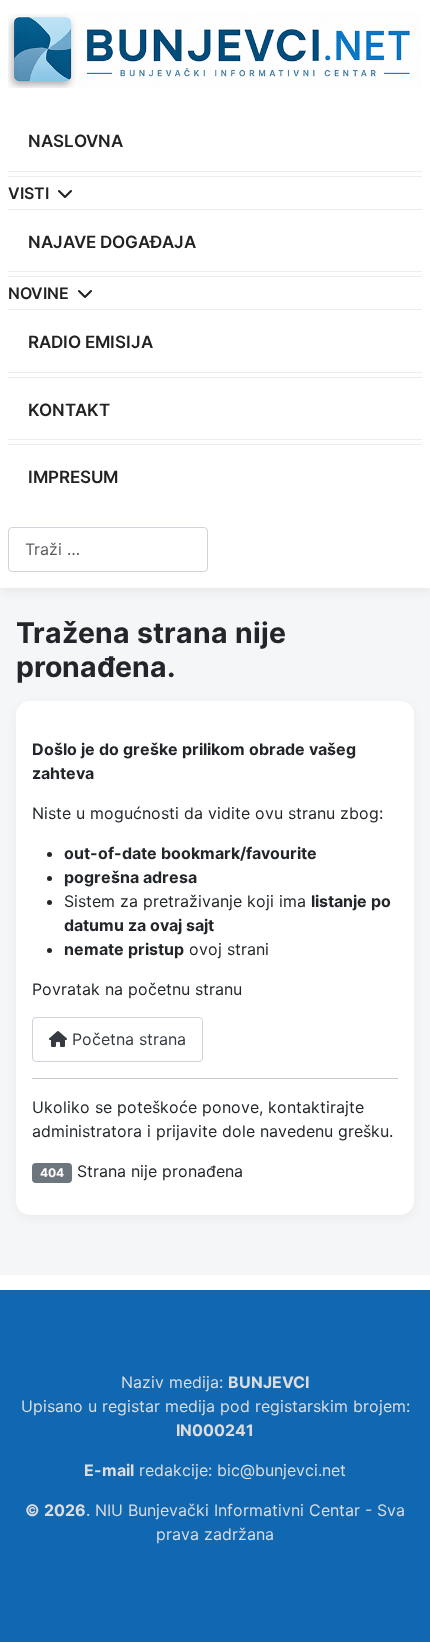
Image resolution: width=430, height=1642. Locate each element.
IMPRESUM (73, 477)
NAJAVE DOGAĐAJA (112, 242)
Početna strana (126, 1039)
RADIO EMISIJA (90, 342)
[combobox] (108, 549)
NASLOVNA (75, 141)
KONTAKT (69, 410)
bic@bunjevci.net (281, 1470)
